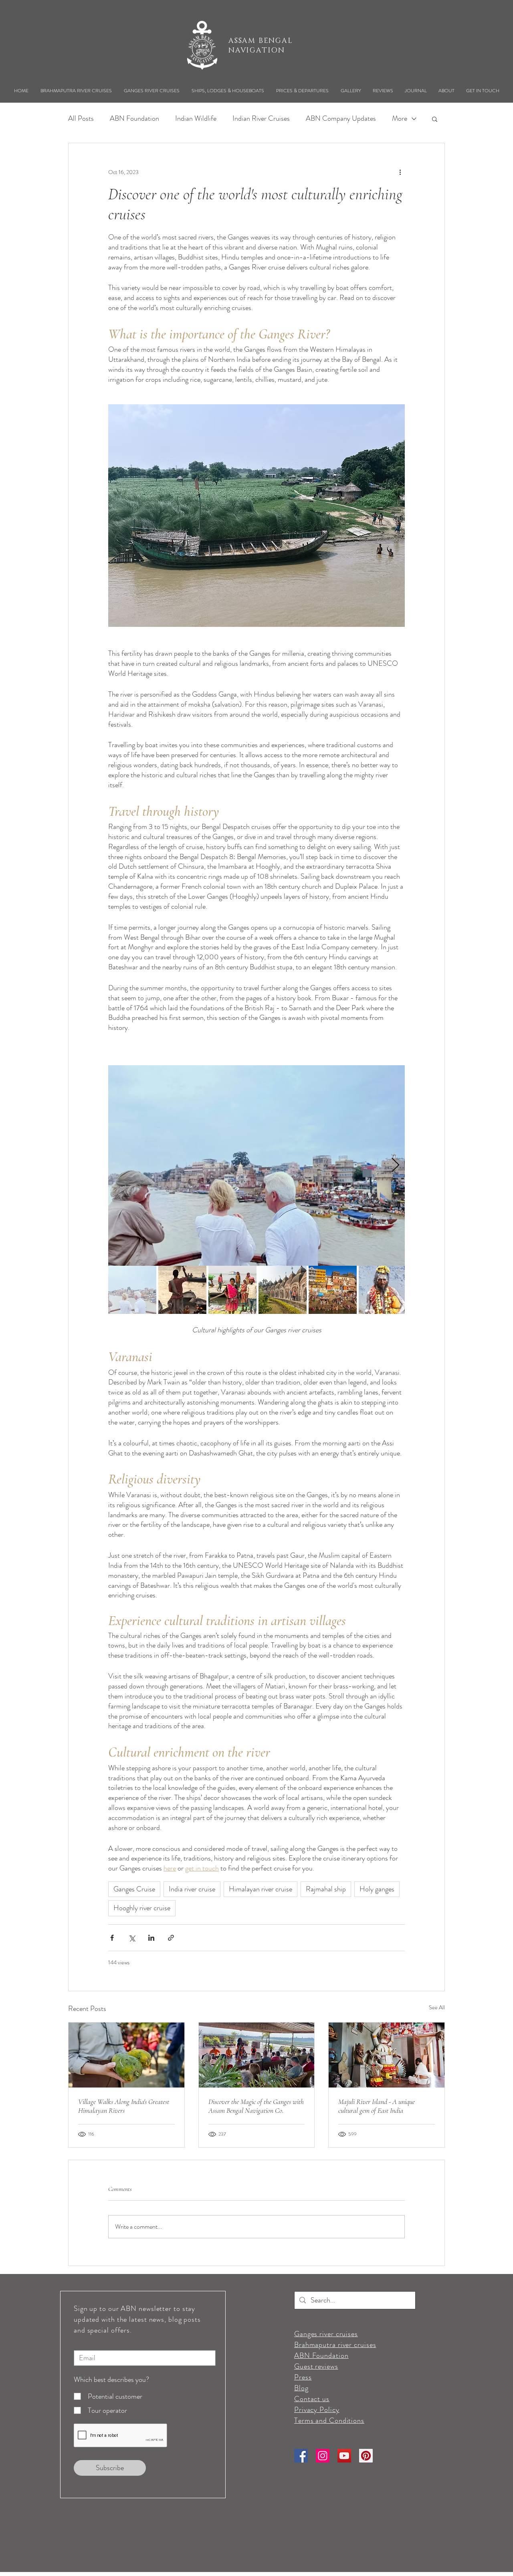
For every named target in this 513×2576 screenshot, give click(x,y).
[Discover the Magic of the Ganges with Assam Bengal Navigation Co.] (257, 2055)
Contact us (312, 2399)
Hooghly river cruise (142, 1908)
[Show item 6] (383, 1290)
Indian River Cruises (261, 119)
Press (303, 2377)
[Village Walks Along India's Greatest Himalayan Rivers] (126, 2055)
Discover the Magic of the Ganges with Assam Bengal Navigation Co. (256, 2106)
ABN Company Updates (341, 119)
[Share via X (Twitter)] (132, 1938)
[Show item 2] (182, 1290)
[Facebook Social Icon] (301, 2456)
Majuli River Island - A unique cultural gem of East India (377, 2106)
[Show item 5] (333, 1290)
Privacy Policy (317, 2410)
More (400, 119)
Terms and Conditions (329, 2420)
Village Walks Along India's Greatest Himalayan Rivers (124, 2106)
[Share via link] (171, 1938)
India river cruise (192, 1889)
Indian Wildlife (196, 119)
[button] (76, 91)
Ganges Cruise (134, 1889)
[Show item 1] (132, 1290)
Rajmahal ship (326, 1889)
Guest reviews (316, 2366)
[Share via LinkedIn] (151, 1938)
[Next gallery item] (395, 1166)
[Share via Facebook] (112, 1938)
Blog (301, 2388)
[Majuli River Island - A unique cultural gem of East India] (387, 2055)
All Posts (81, 119)
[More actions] (400, 172)
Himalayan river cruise (261, 1889)
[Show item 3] (232, 1290)
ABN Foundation (134, 119)
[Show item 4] (283, 1290)
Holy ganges (377, 1889)
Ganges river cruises (326, 2334)
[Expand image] (256, 1165)
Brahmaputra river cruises (335, 2345)
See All (437, 2007)
